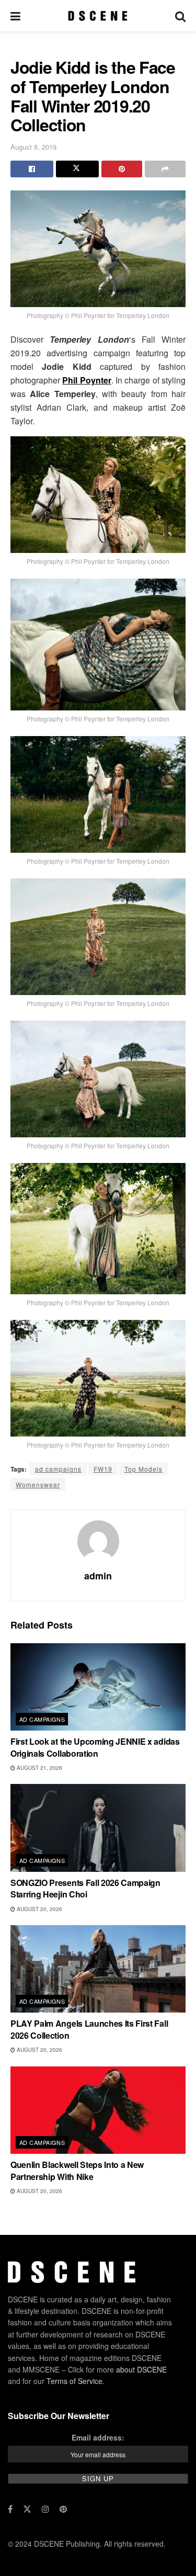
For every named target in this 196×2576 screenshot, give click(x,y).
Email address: (98, 2438)
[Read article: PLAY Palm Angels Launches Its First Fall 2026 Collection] (98, 1969)
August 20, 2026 (39, 1909)
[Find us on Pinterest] (63, 2509)
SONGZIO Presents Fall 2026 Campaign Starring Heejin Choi (85, 1888)
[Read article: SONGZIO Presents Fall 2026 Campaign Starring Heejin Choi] (98, 1828)
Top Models (143, 1469)
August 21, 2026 (39, 1768)
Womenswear (38, 1484)
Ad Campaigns (42, 1719)
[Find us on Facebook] (10, 2509)
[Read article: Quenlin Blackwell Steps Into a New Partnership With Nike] (98, 2110)
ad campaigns (58, 1469)
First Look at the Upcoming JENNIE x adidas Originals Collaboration (95, 1747)
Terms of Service (74, 2381)
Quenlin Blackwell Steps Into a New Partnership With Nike (77, 2170)
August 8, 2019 (33, 147)
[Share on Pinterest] (122, 169)
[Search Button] (180, 16)
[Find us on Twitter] (27, 2509)
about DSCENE (141, 2369)
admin (98, 1576)
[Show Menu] (15, 16)
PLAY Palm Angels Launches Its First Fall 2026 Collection (89, 2029)
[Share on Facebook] (32, 169)
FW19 (103, 1469)
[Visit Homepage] (97, 16)
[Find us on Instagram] (45, 2509)
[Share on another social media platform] (165, 169)
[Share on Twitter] (77, 169)
